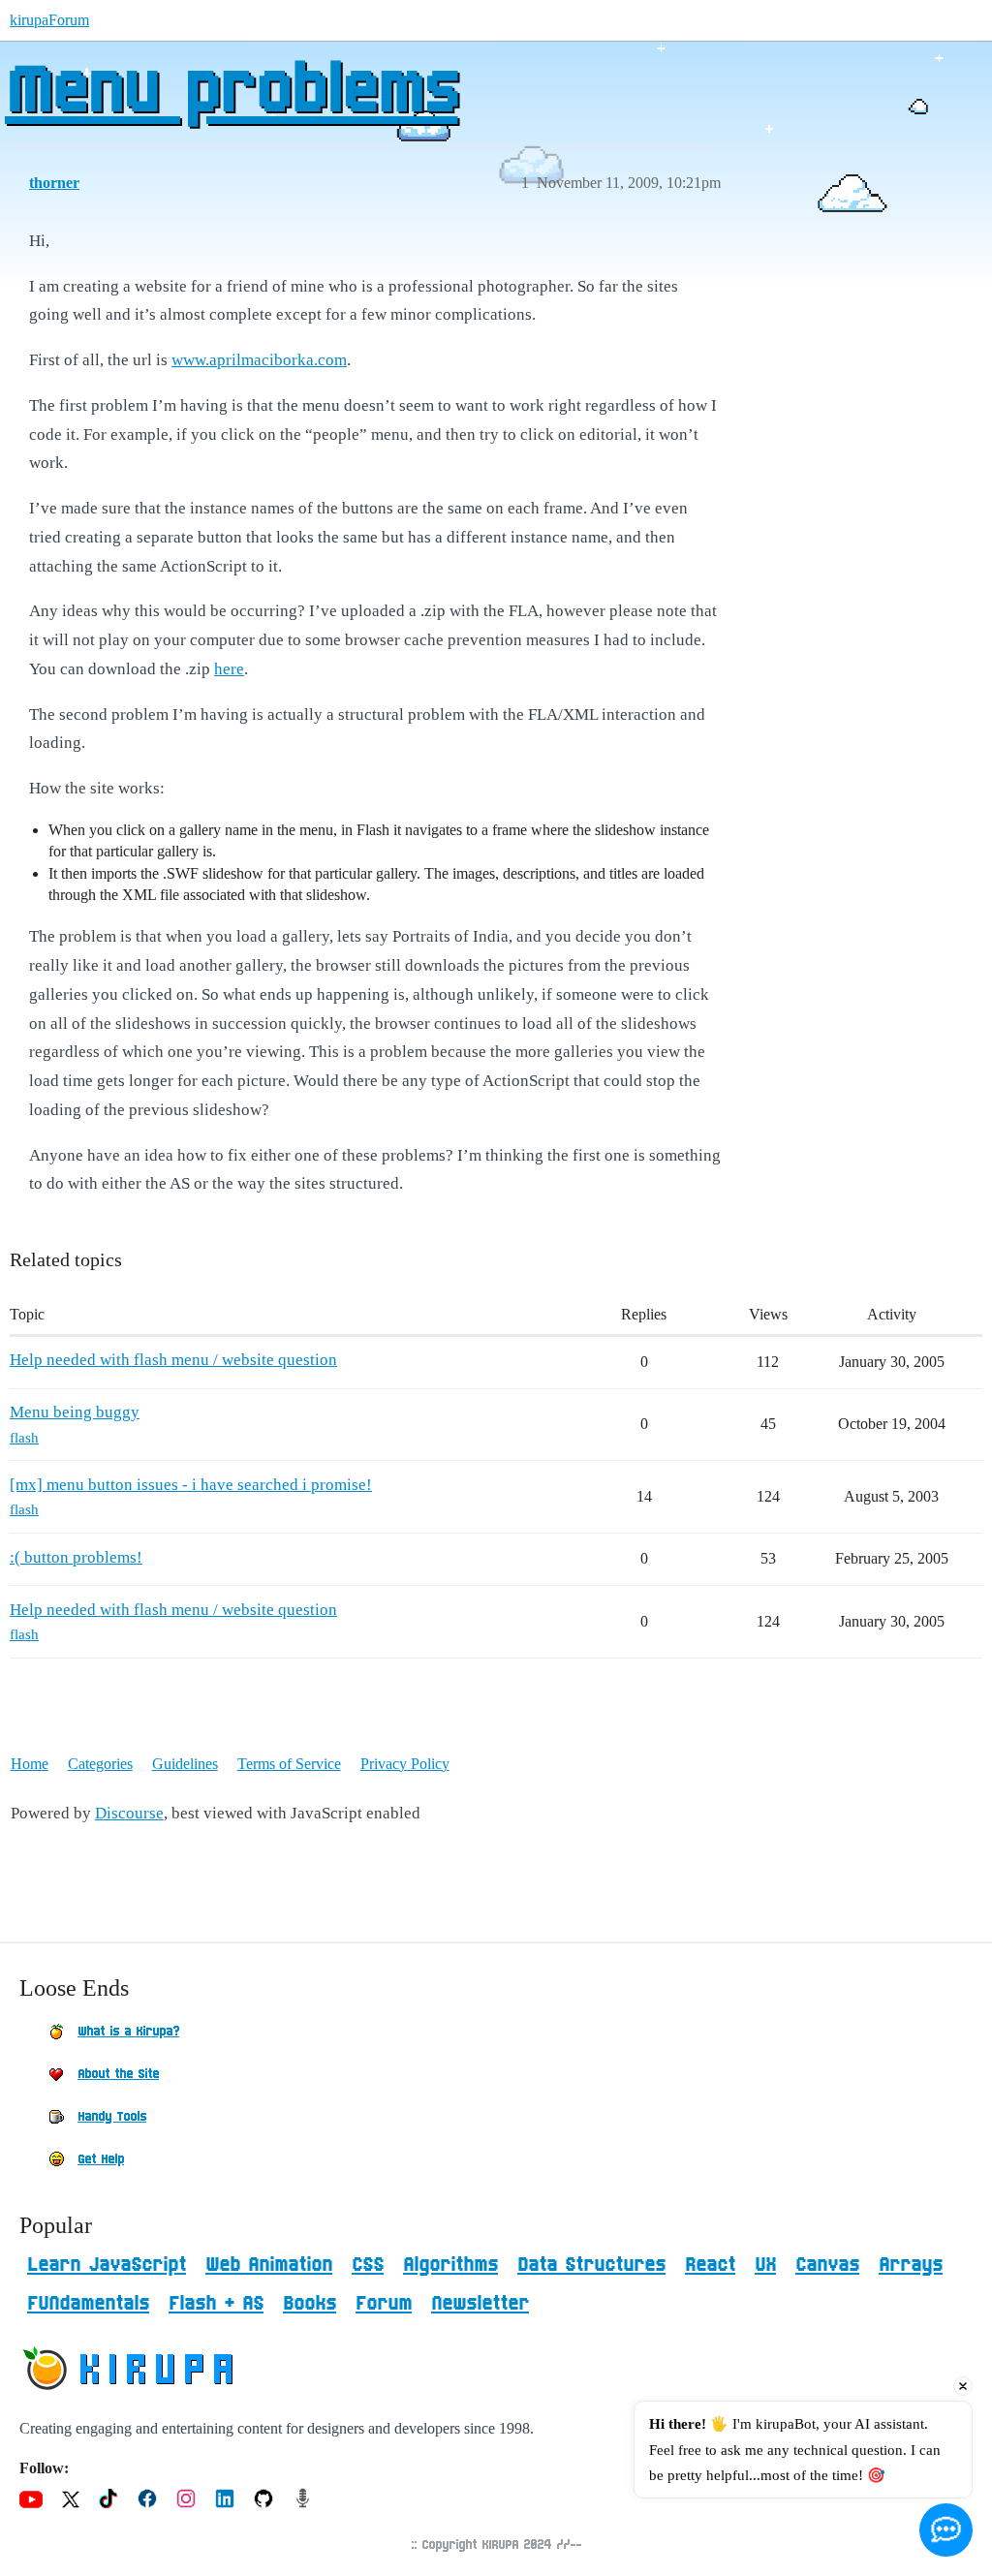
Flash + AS (216, 2304)
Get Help (101, 2159)
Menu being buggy (75, 1412)
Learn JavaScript (107, 2265)
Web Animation (269, 2265)
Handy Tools (112, 2117)
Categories (100, 1764)
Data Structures (591, 2265)
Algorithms (450, 2265)
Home (30, 1764)
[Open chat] (946, 2530)
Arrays (911, 2265)
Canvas (827, 2265)
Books (310, 2304)
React (710, 2265)
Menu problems (232, 92)
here (229, 669)
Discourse (129, 1813)
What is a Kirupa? (128, 2032)
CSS (368, 2265)
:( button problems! (76, 1557)
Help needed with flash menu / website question (173, 1360)
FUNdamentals (88, 2304)
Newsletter (480, 2304)
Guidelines (185, 1764)
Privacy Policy (405, 1764)
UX (765, 2265)
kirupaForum (49, 20)
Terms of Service (289, 1764)
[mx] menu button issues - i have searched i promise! (191, 1485)
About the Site (118, 2074)
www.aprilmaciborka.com (259, 360)
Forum (384, 2304)
